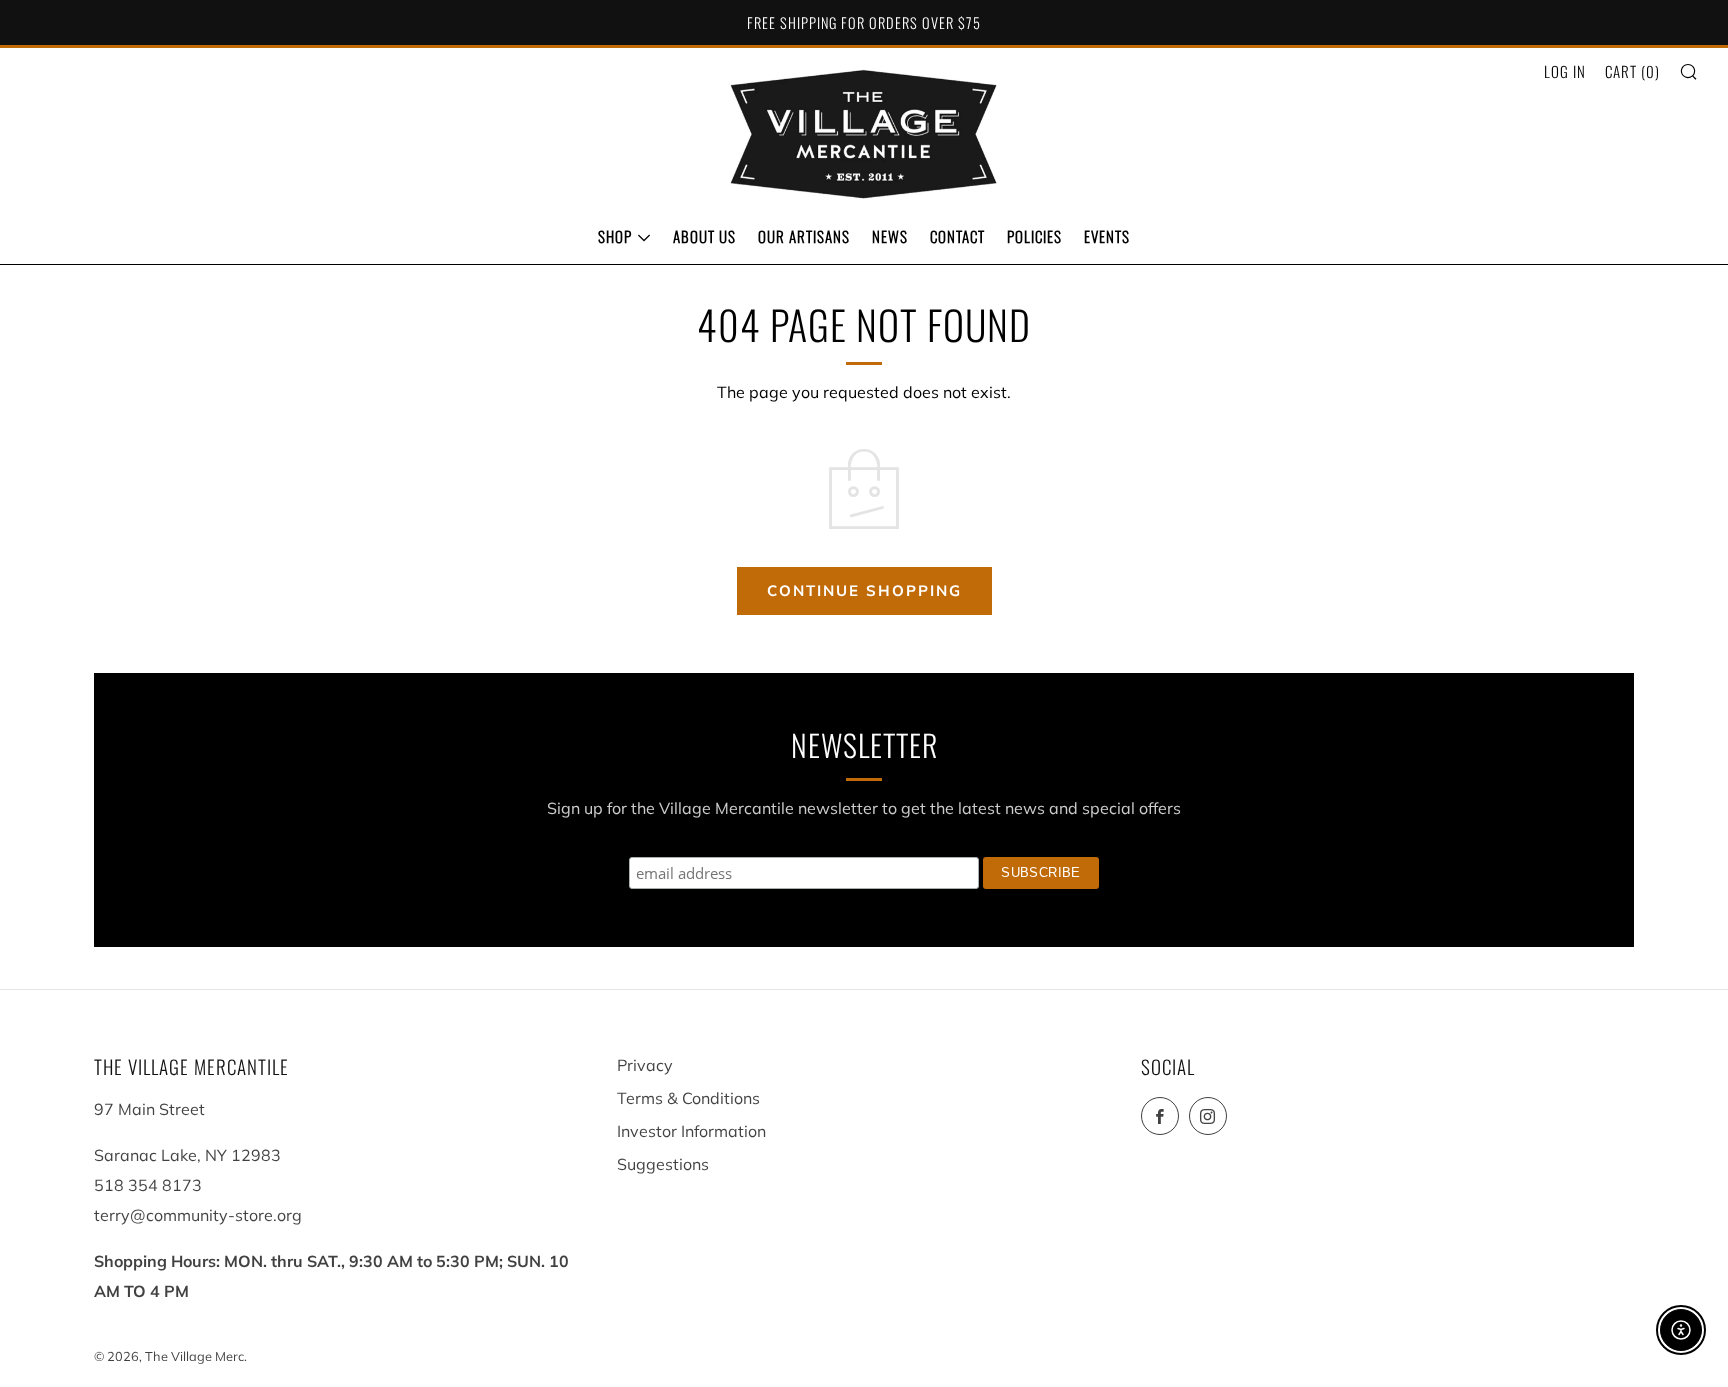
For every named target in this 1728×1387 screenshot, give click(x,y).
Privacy (645, 1065)
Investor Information (691, 1131)
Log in (1565, 71)
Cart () (1632, 71)
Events (1107, 236)
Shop (615, 236)
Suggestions (663, 1164)
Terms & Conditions (688, 1098)
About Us (704, 236)
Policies (1034, 236)
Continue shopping (864, 590)
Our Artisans (804, 236)
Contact (957, 236)
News (890, 236)
